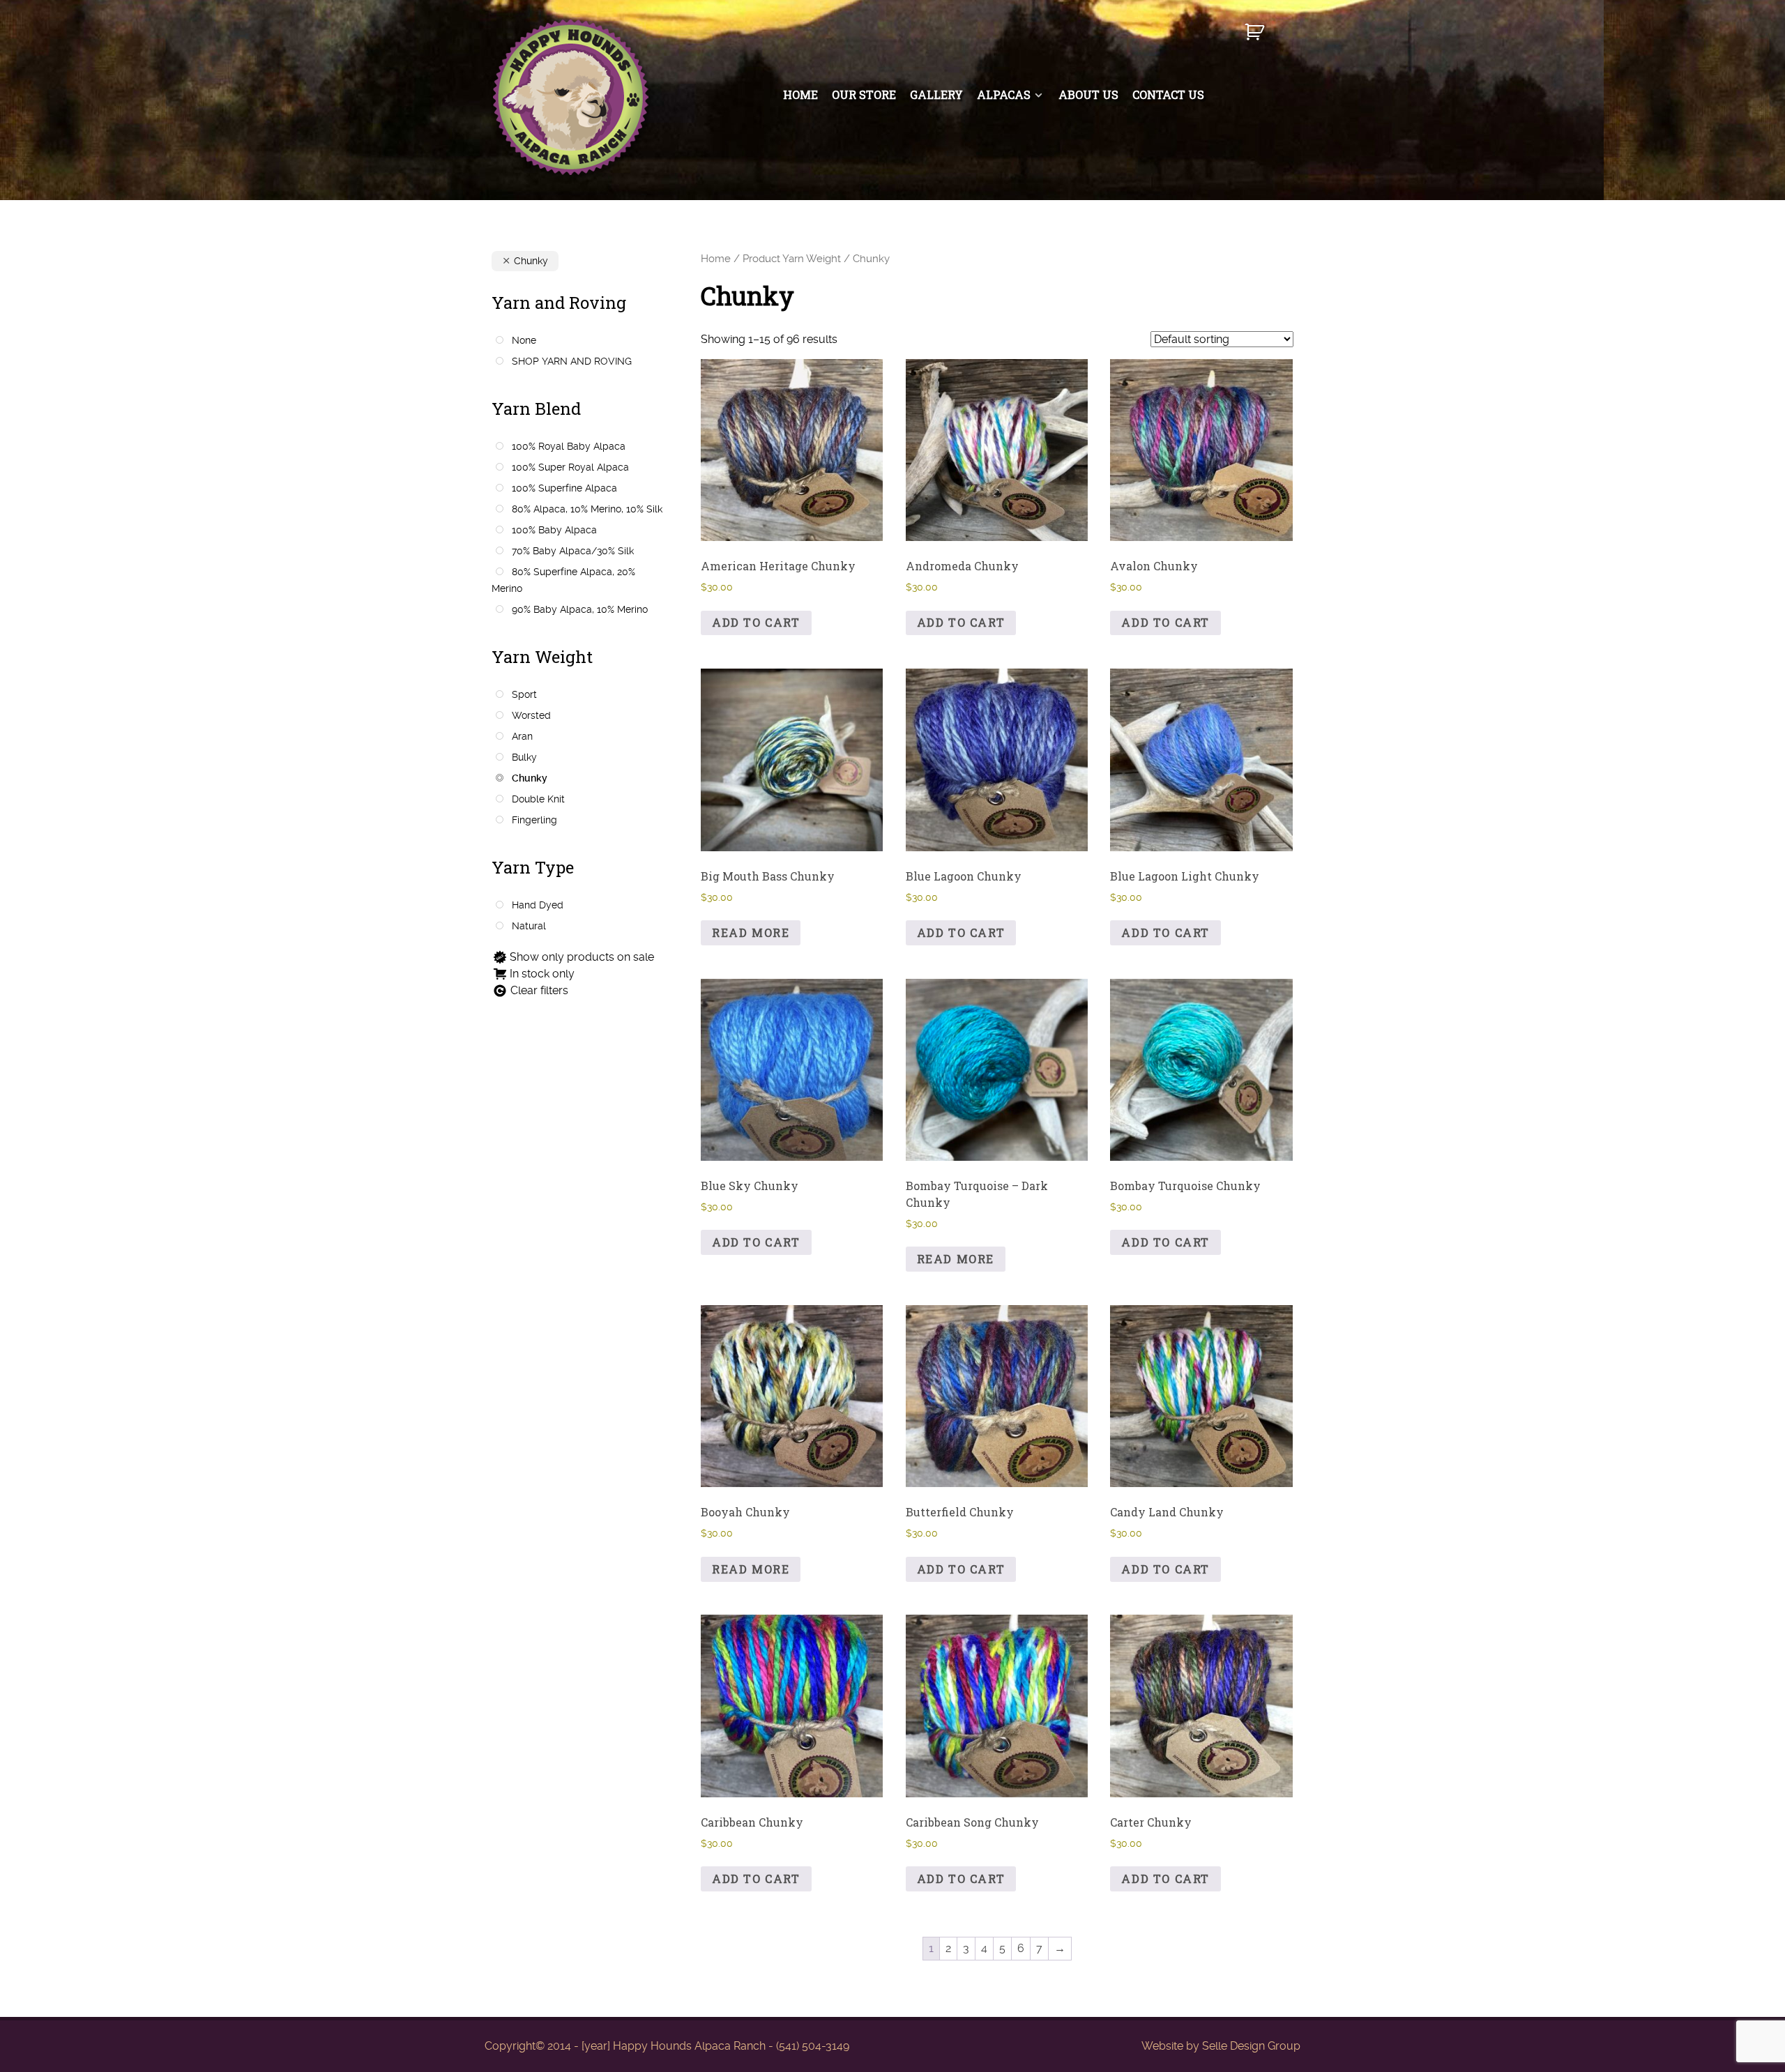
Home (716, 259)
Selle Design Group (1251, 2046)
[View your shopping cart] (1256, 38)
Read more (751, 932)
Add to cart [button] (756, 622)
